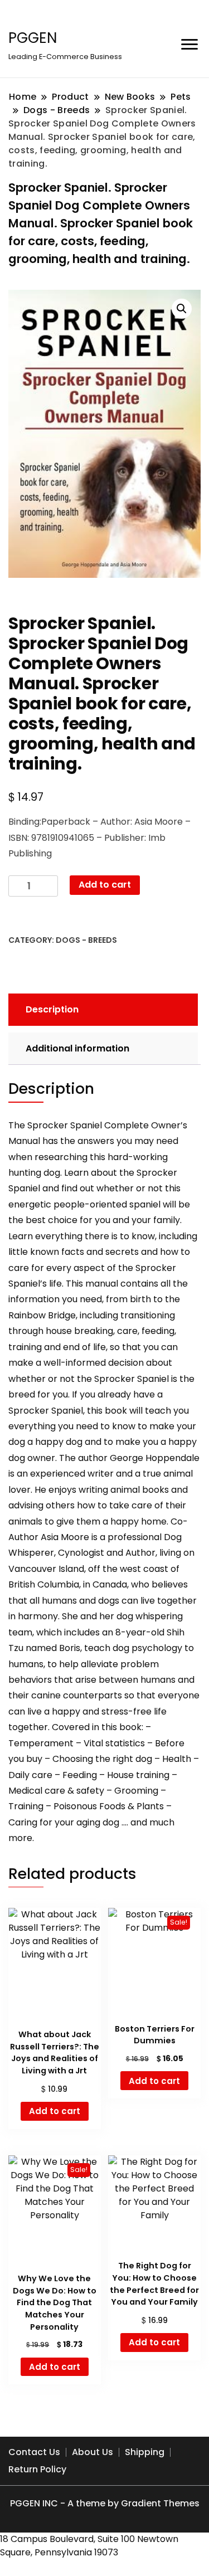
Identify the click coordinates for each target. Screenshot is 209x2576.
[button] (182, 309)
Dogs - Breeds (86, 940)
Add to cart (105, 885)
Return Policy (37, 2469)
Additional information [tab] (77, 1048)
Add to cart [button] (55, 2111)
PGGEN (33, 38)
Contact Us (34, 2452)
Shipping (145, 2452)
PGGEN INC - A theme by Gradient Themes (105, 2503)
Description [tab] (52, 1009)
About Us (93, 2452)
